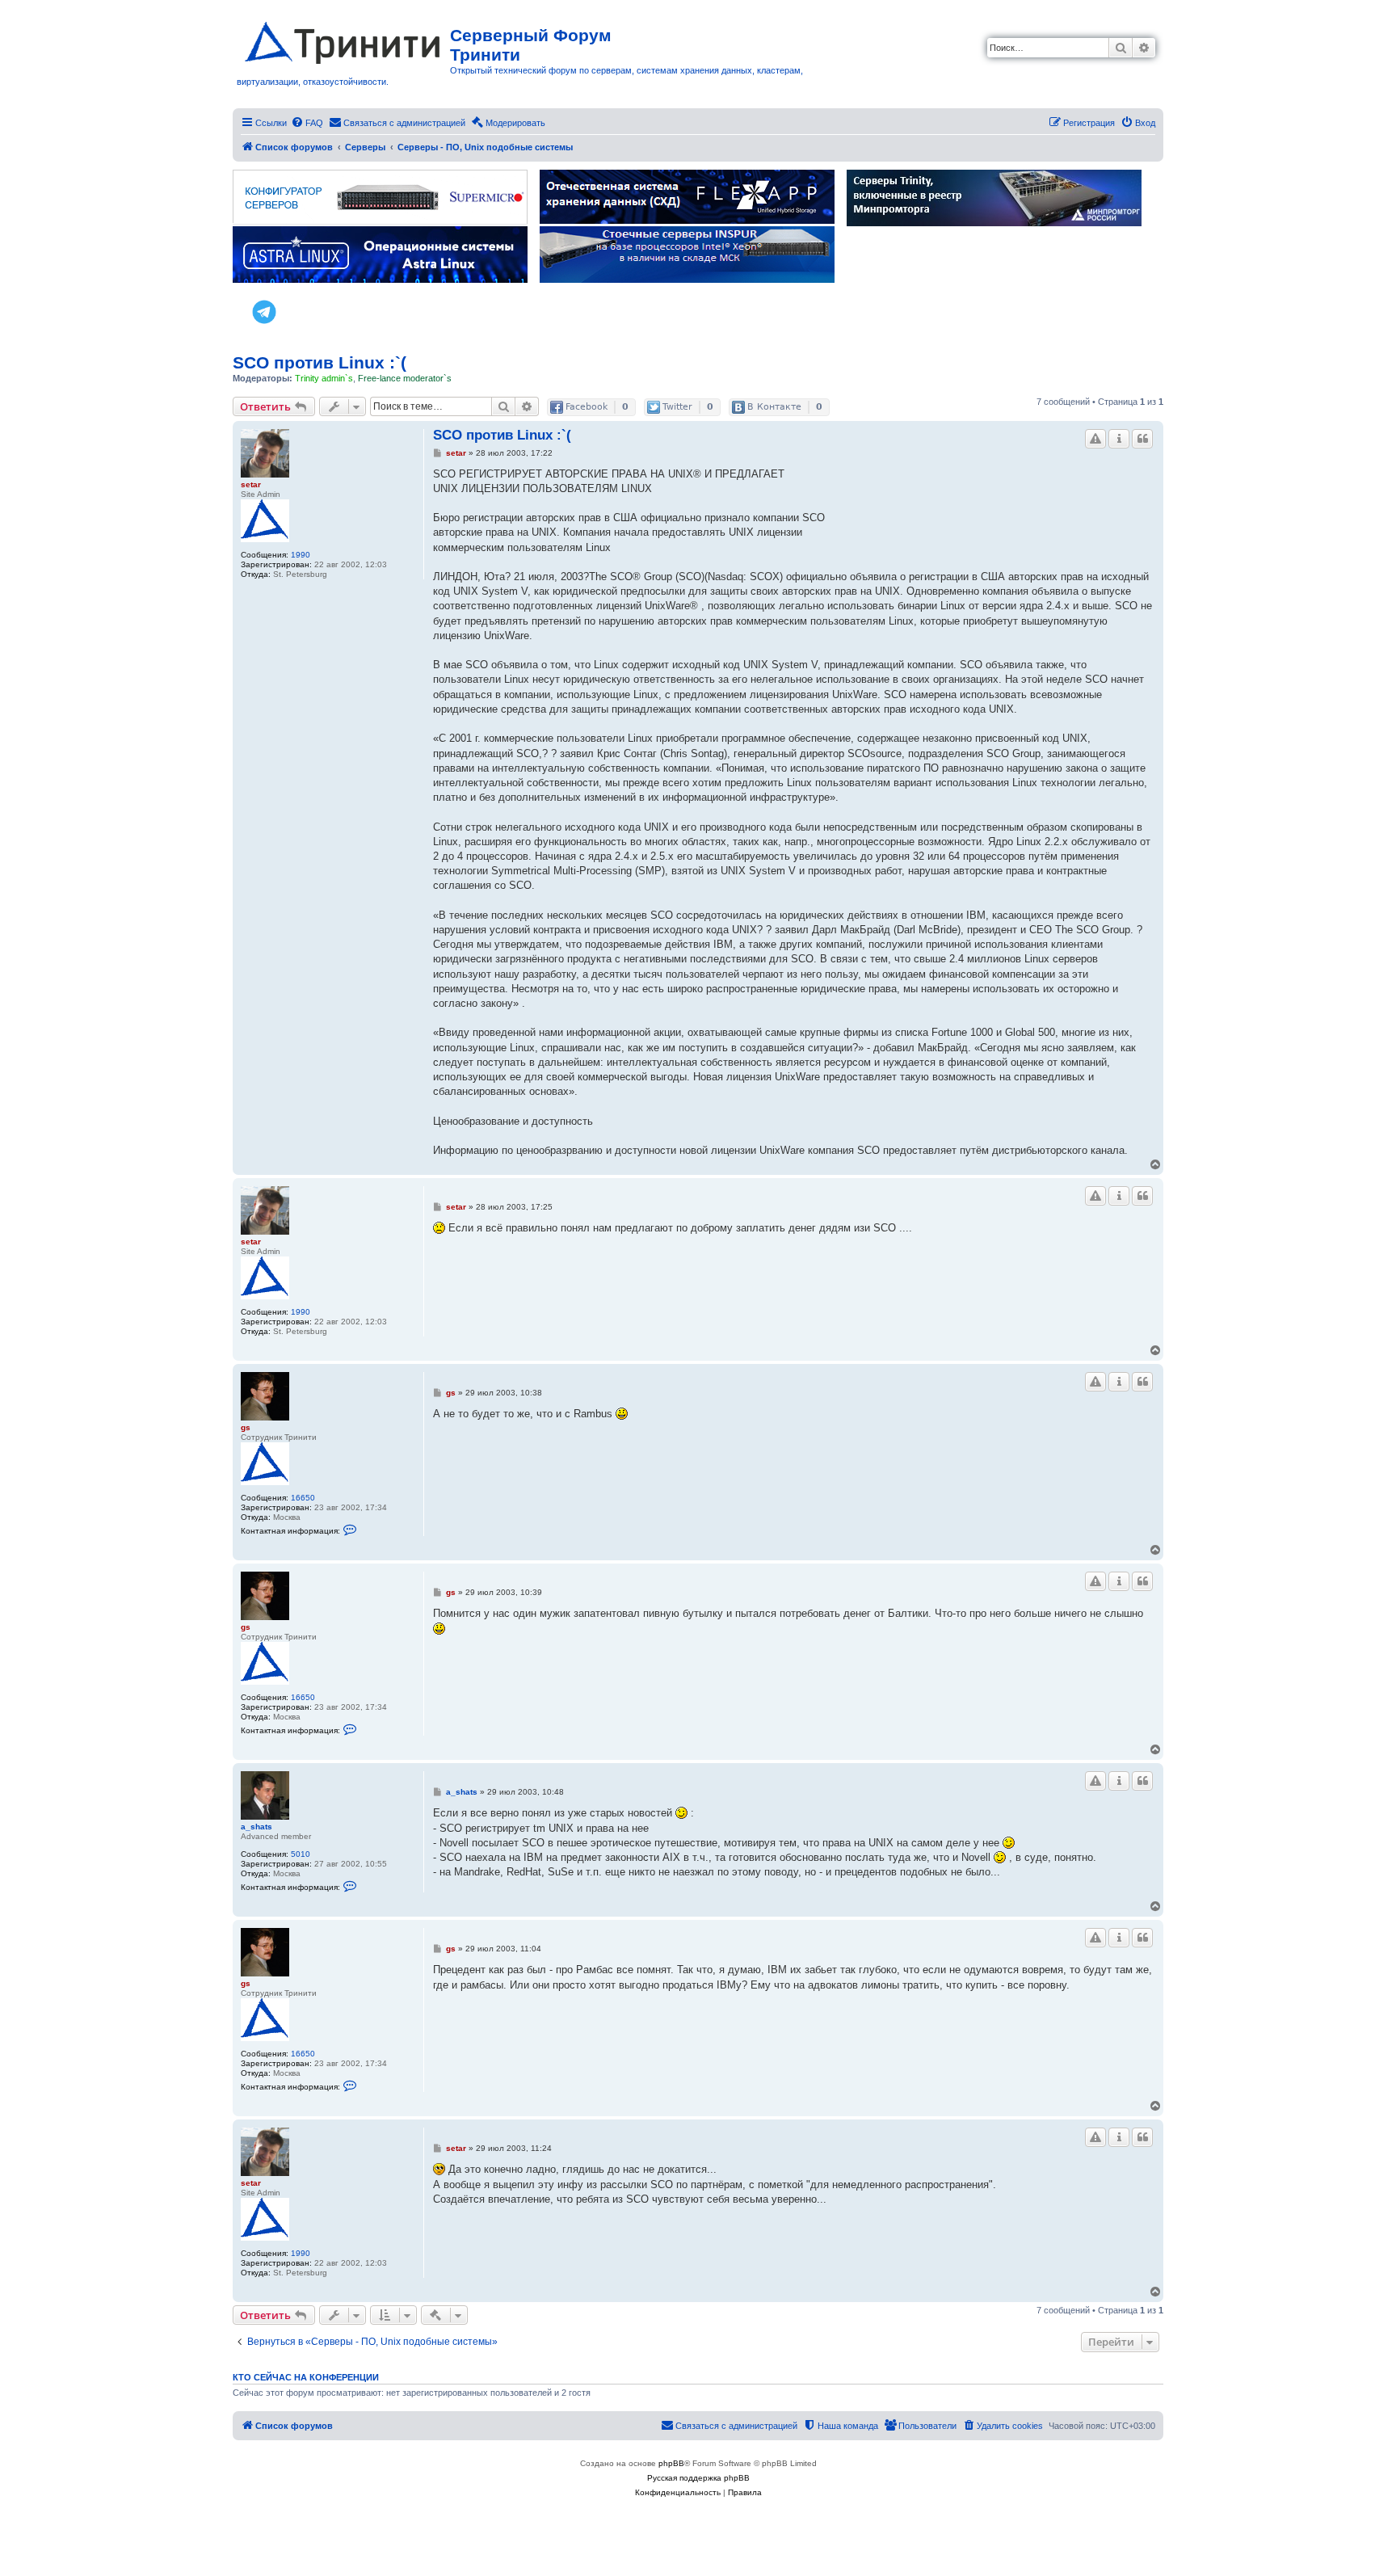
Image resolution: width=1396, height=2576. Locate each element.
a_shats (256, 1827)
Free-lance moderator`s (405, 378)
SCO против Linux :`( (320, 362)
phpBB (671, 2463)
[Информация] (1119, 439)
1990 (301, 555)
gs (246, 1427)
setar (251, 484)
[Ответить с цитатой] (1142, 439)
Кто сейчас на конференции (306, 2377)
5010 (301, 1854)
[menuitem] (307, 123)
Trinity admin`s (324, 378)
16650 (303, 1498)
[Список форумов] (343, 40)
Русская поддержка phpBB (698, 2478)
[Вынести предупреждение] (1095, 439)
